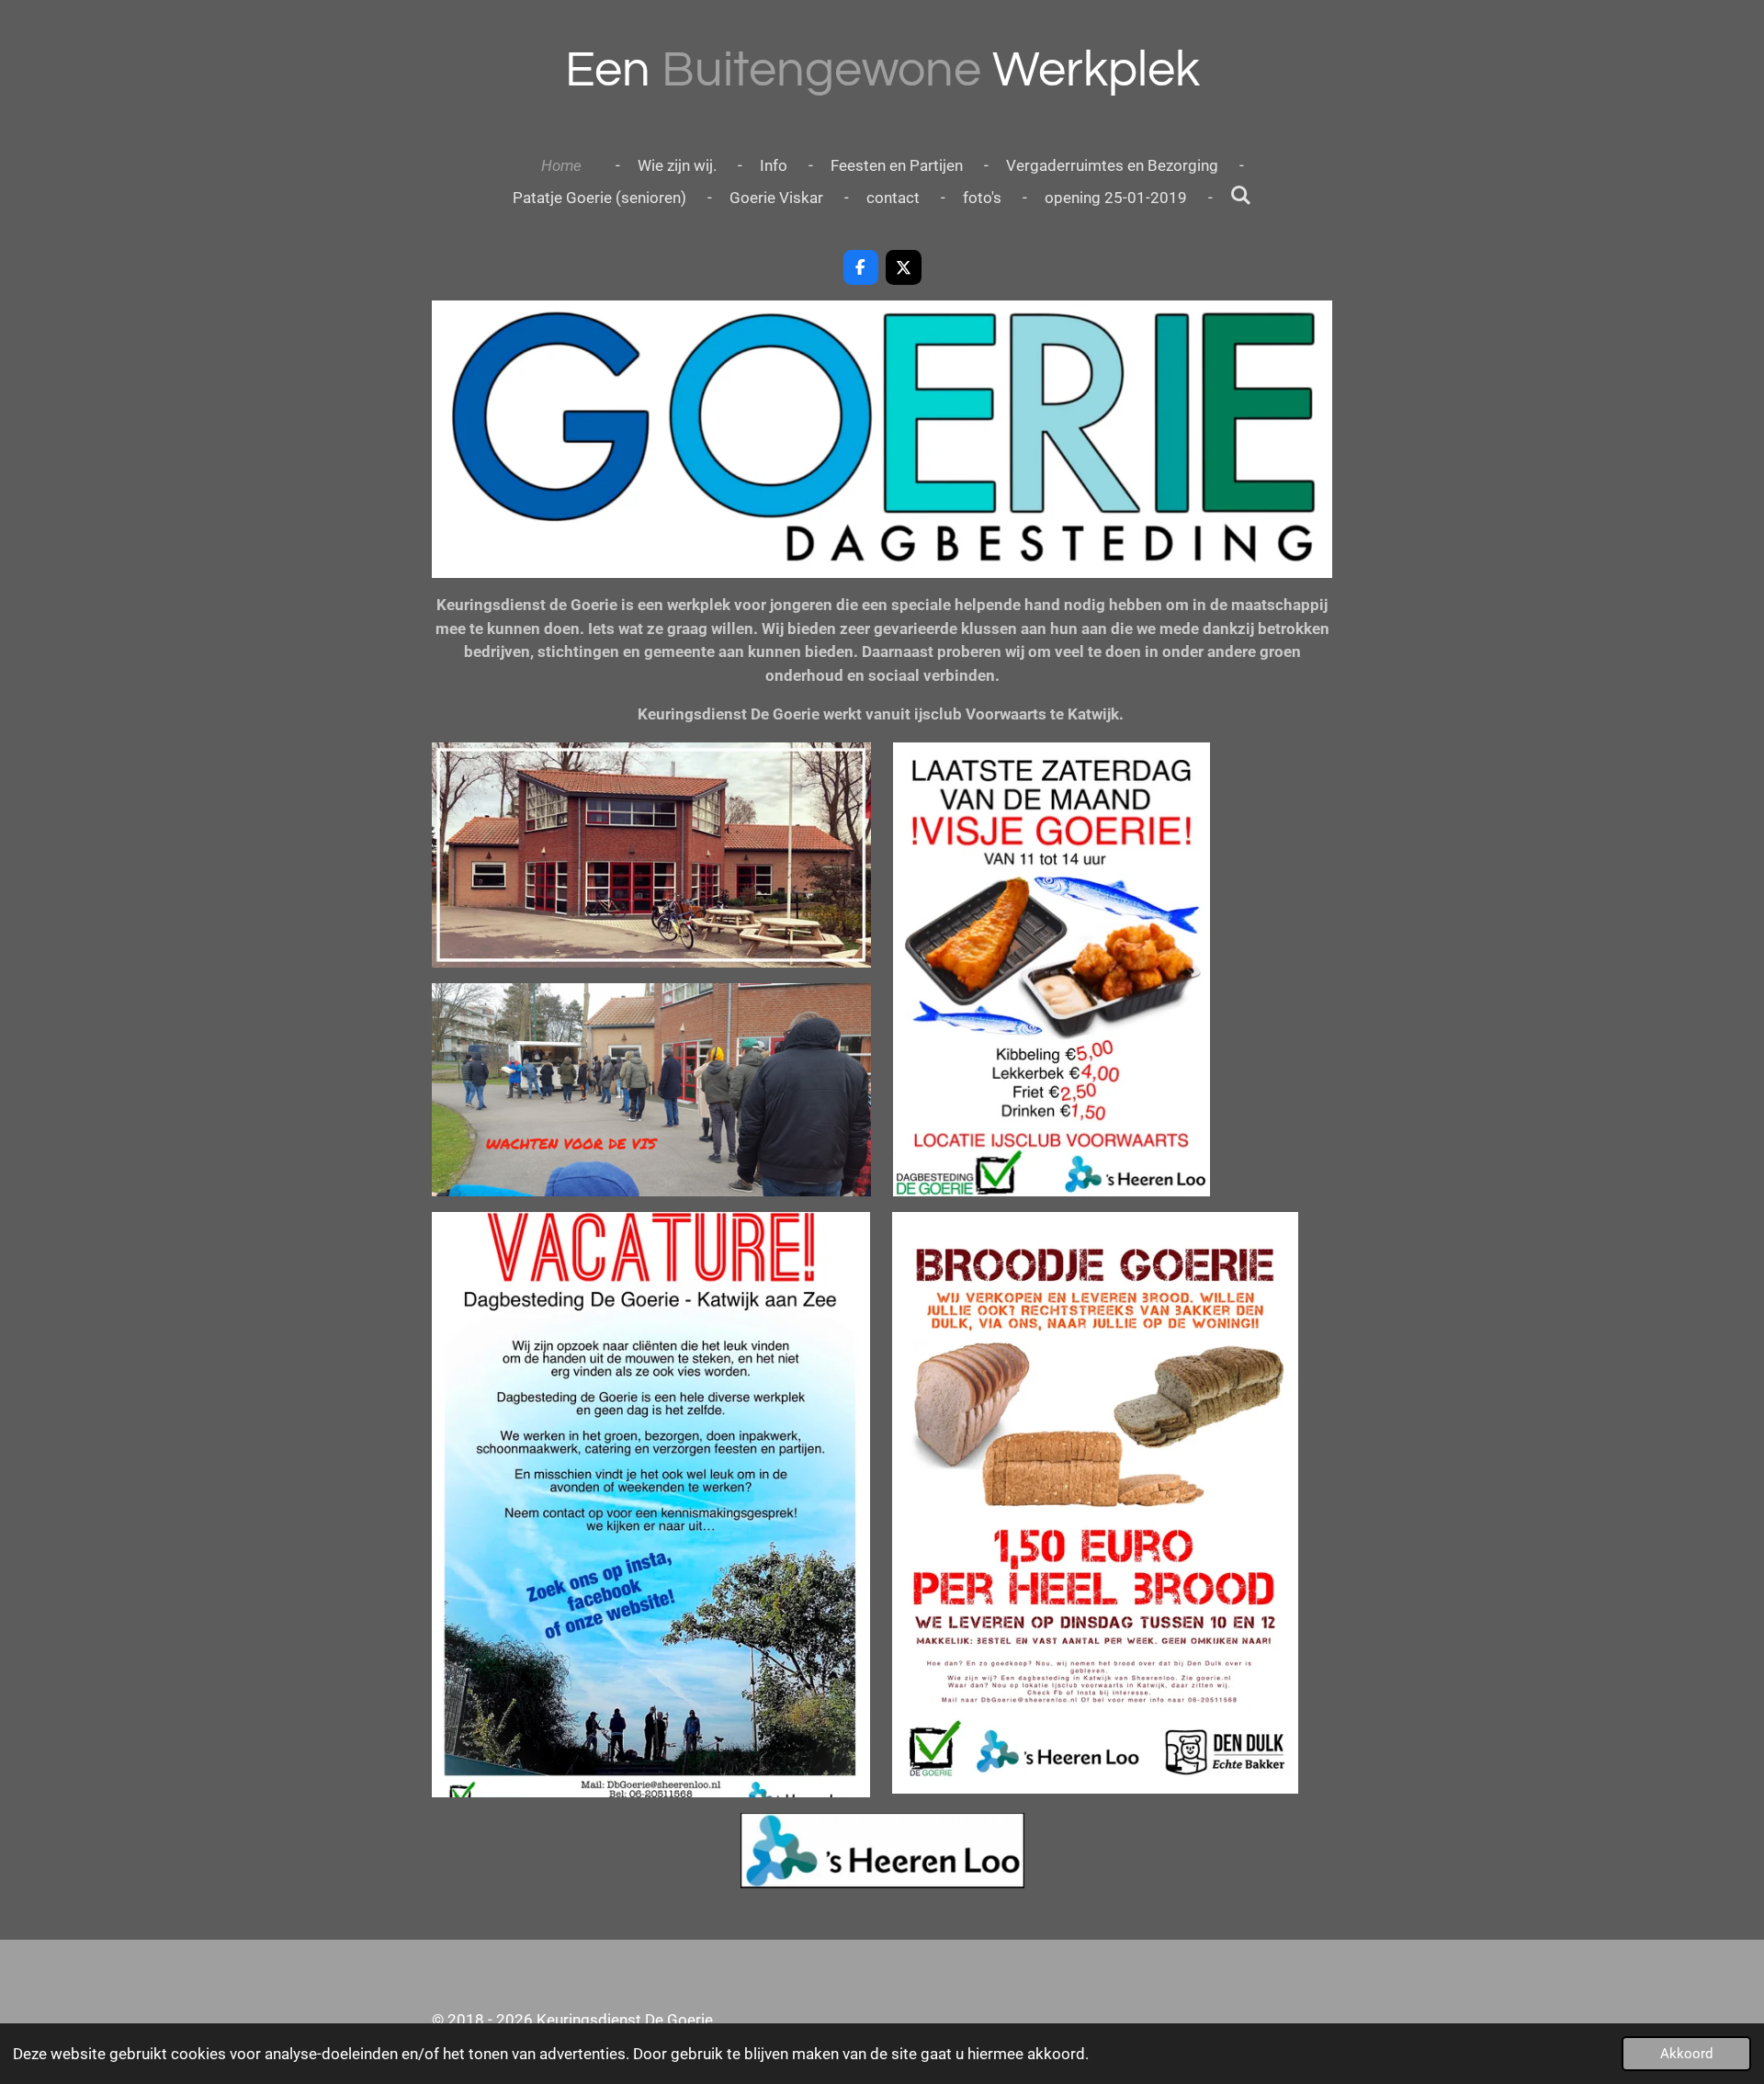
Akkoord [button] (1686, 2054)
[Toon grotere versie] (651, 855)
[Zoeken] (1241, 196)
